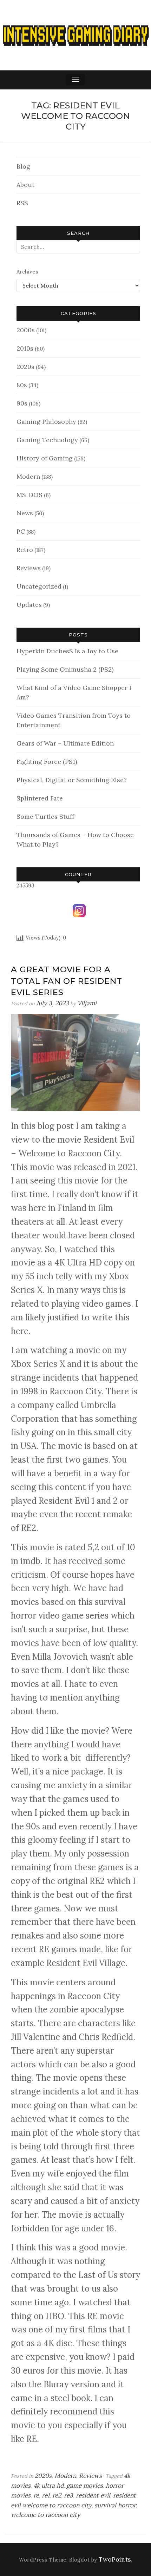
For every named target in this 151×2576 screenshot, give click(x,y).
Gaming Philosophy (46, 422)
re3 (68, 2495)
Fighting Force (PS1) (47, 762)
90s (22, 403)
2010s (25, 348)
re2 (57, 2495)
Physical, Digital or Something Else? (72, 780)
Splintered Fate (40, 798)
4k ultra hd (48, 2486)
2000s (26, 330)
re (36, 2495)
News (25, 513)
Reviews (29, 568)
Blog (23, 166)
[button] (75, 80)
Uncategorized (39, 586)
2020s (25, 367)
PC (21, 531)
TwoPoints (115, 2559)
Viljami (87, 1003)
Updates (29, 605)
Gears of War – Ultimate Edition (65, 743)
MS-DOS (29, 495)
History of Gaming (45, 458)
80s (22, 385)
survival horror (115, 2505)
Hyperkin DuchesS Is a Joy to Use (67, 651)
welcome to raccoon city (45, 2515)
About (25, 185)
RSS (22, 203)
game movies (85, 2486)
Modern (28, 476)
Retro (25, 550)
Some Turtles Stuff (45, 816)
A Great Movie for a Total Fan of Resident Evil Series (67, 981)
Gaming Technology (47, 440)
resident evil (93, 2495)
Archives (27, 272)
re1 (46, 2495)
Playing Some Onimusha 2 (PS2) (65, 669)
